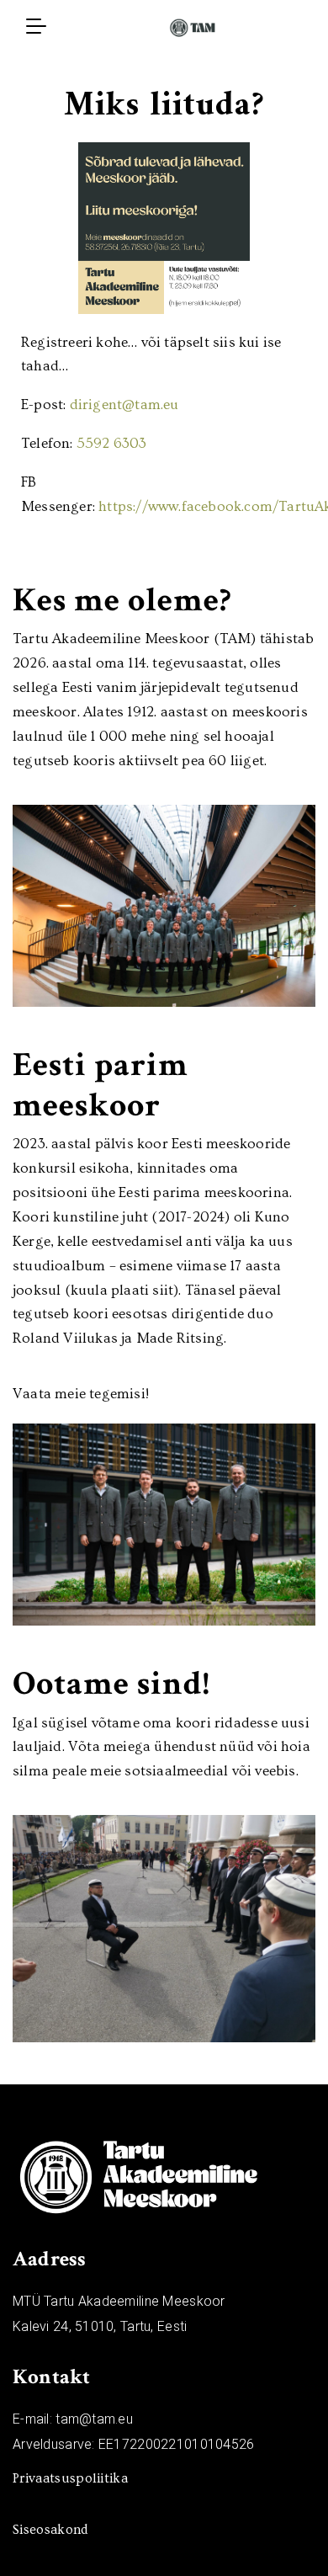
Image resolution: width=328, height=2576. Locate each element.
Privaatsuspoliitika (70, 2478)
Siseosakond (50, 2530)
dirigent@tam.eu (124, 404)
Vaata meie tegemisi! (81, 1394)
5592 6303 (112, 443)
